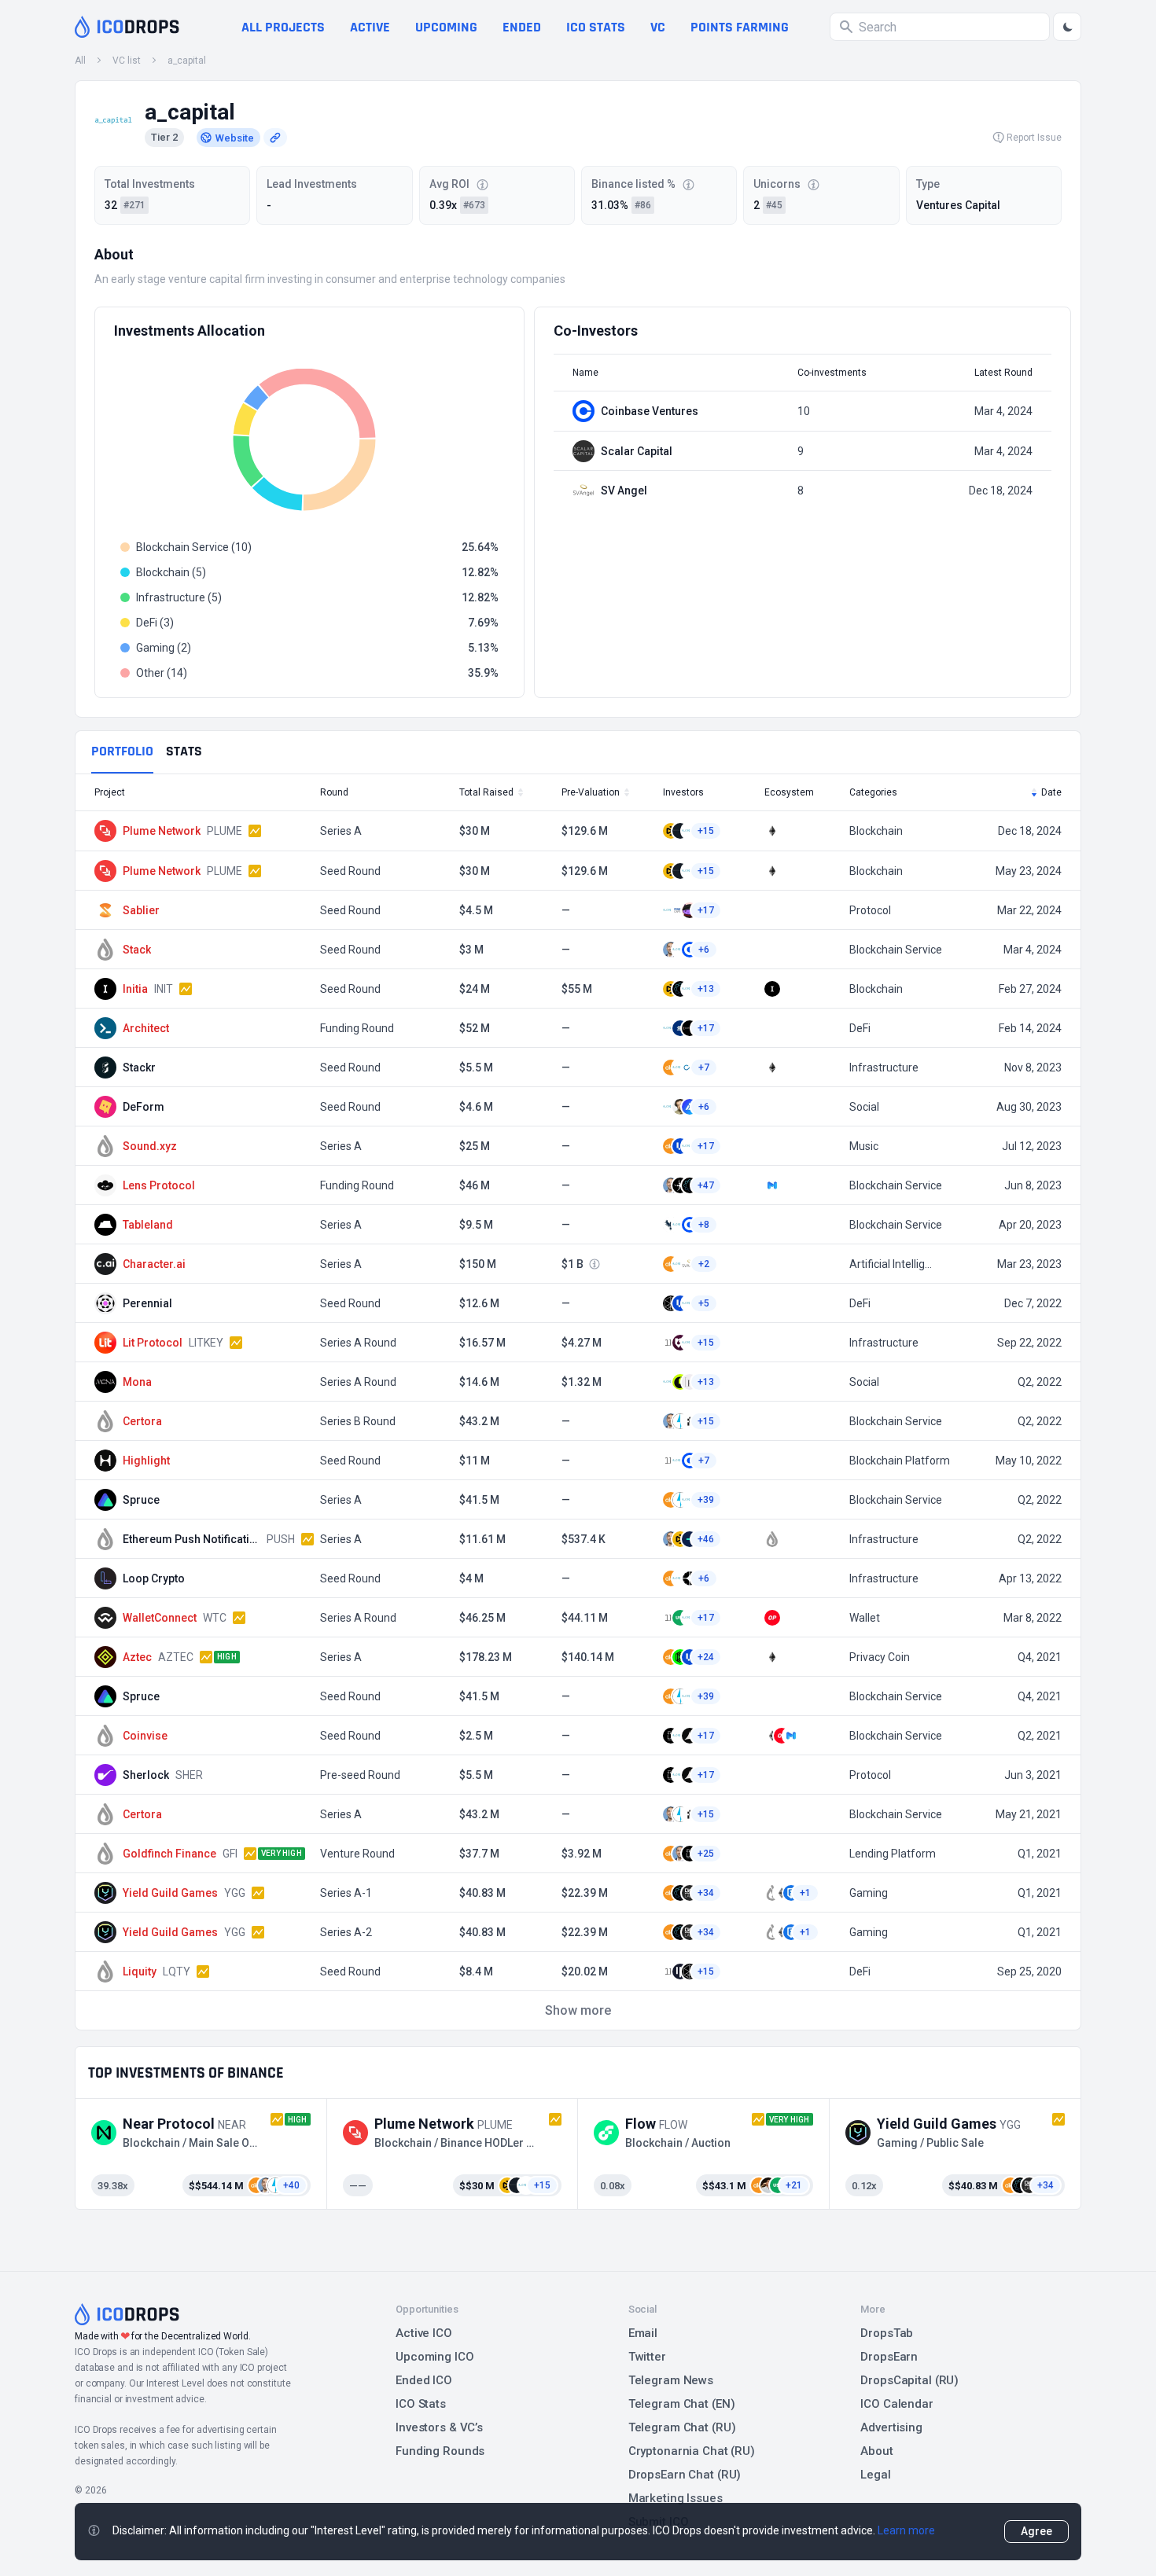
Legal (875, 2475)
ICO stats (596, 27)
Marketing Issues (676, 2498)
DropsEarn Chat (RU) (685, 2475)
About (876, 2451)
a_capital (187, 61)
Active (370, 27)
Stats (184, 751)
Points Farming (740, 27)
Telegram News (671, 2380)
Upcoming (446, 27)
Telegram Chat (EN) (682, 2404)
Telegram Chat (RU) (682, 2427)
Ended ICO (424, 2380)
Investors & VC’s (439, 2427)
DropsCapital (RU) (909, 2380)
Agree (1036, 2531)
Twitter (647, 2357)
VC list (127, 61)
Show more (578, 2010)
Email (643, 2333)
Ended (522, 27)
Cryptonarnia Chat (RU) (692, 2451)
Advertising (891, 2427)
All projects (283, 27)
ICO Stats (421, 2404)
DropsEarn (889, 2357)
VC (658, 27)
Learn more (906, 2530)
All (80, 61)
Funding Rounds (440, 2451)
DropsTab (887, 2333)
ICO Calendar (897, 2404)
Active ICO (424, 2333)
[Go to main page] (127, 27)
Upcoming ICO (435, 2357)
